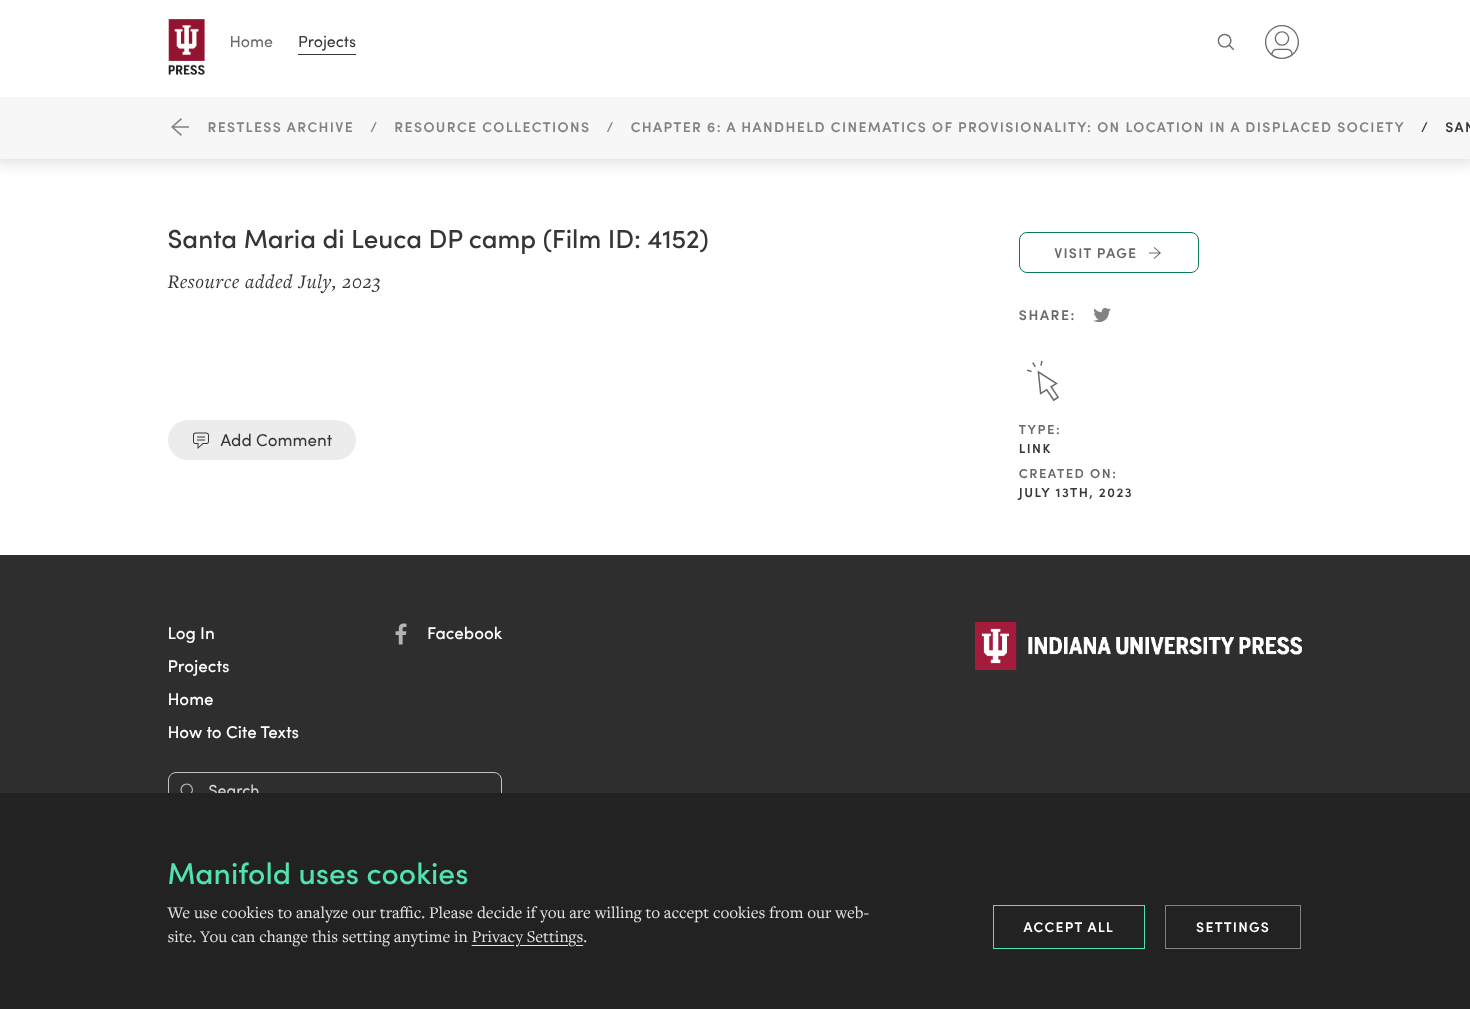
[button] (191, 632)
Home (252, 41)
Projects (327, 41)
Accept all (1069, 926)
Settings (1233, 926)
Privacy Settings (527, 937)
